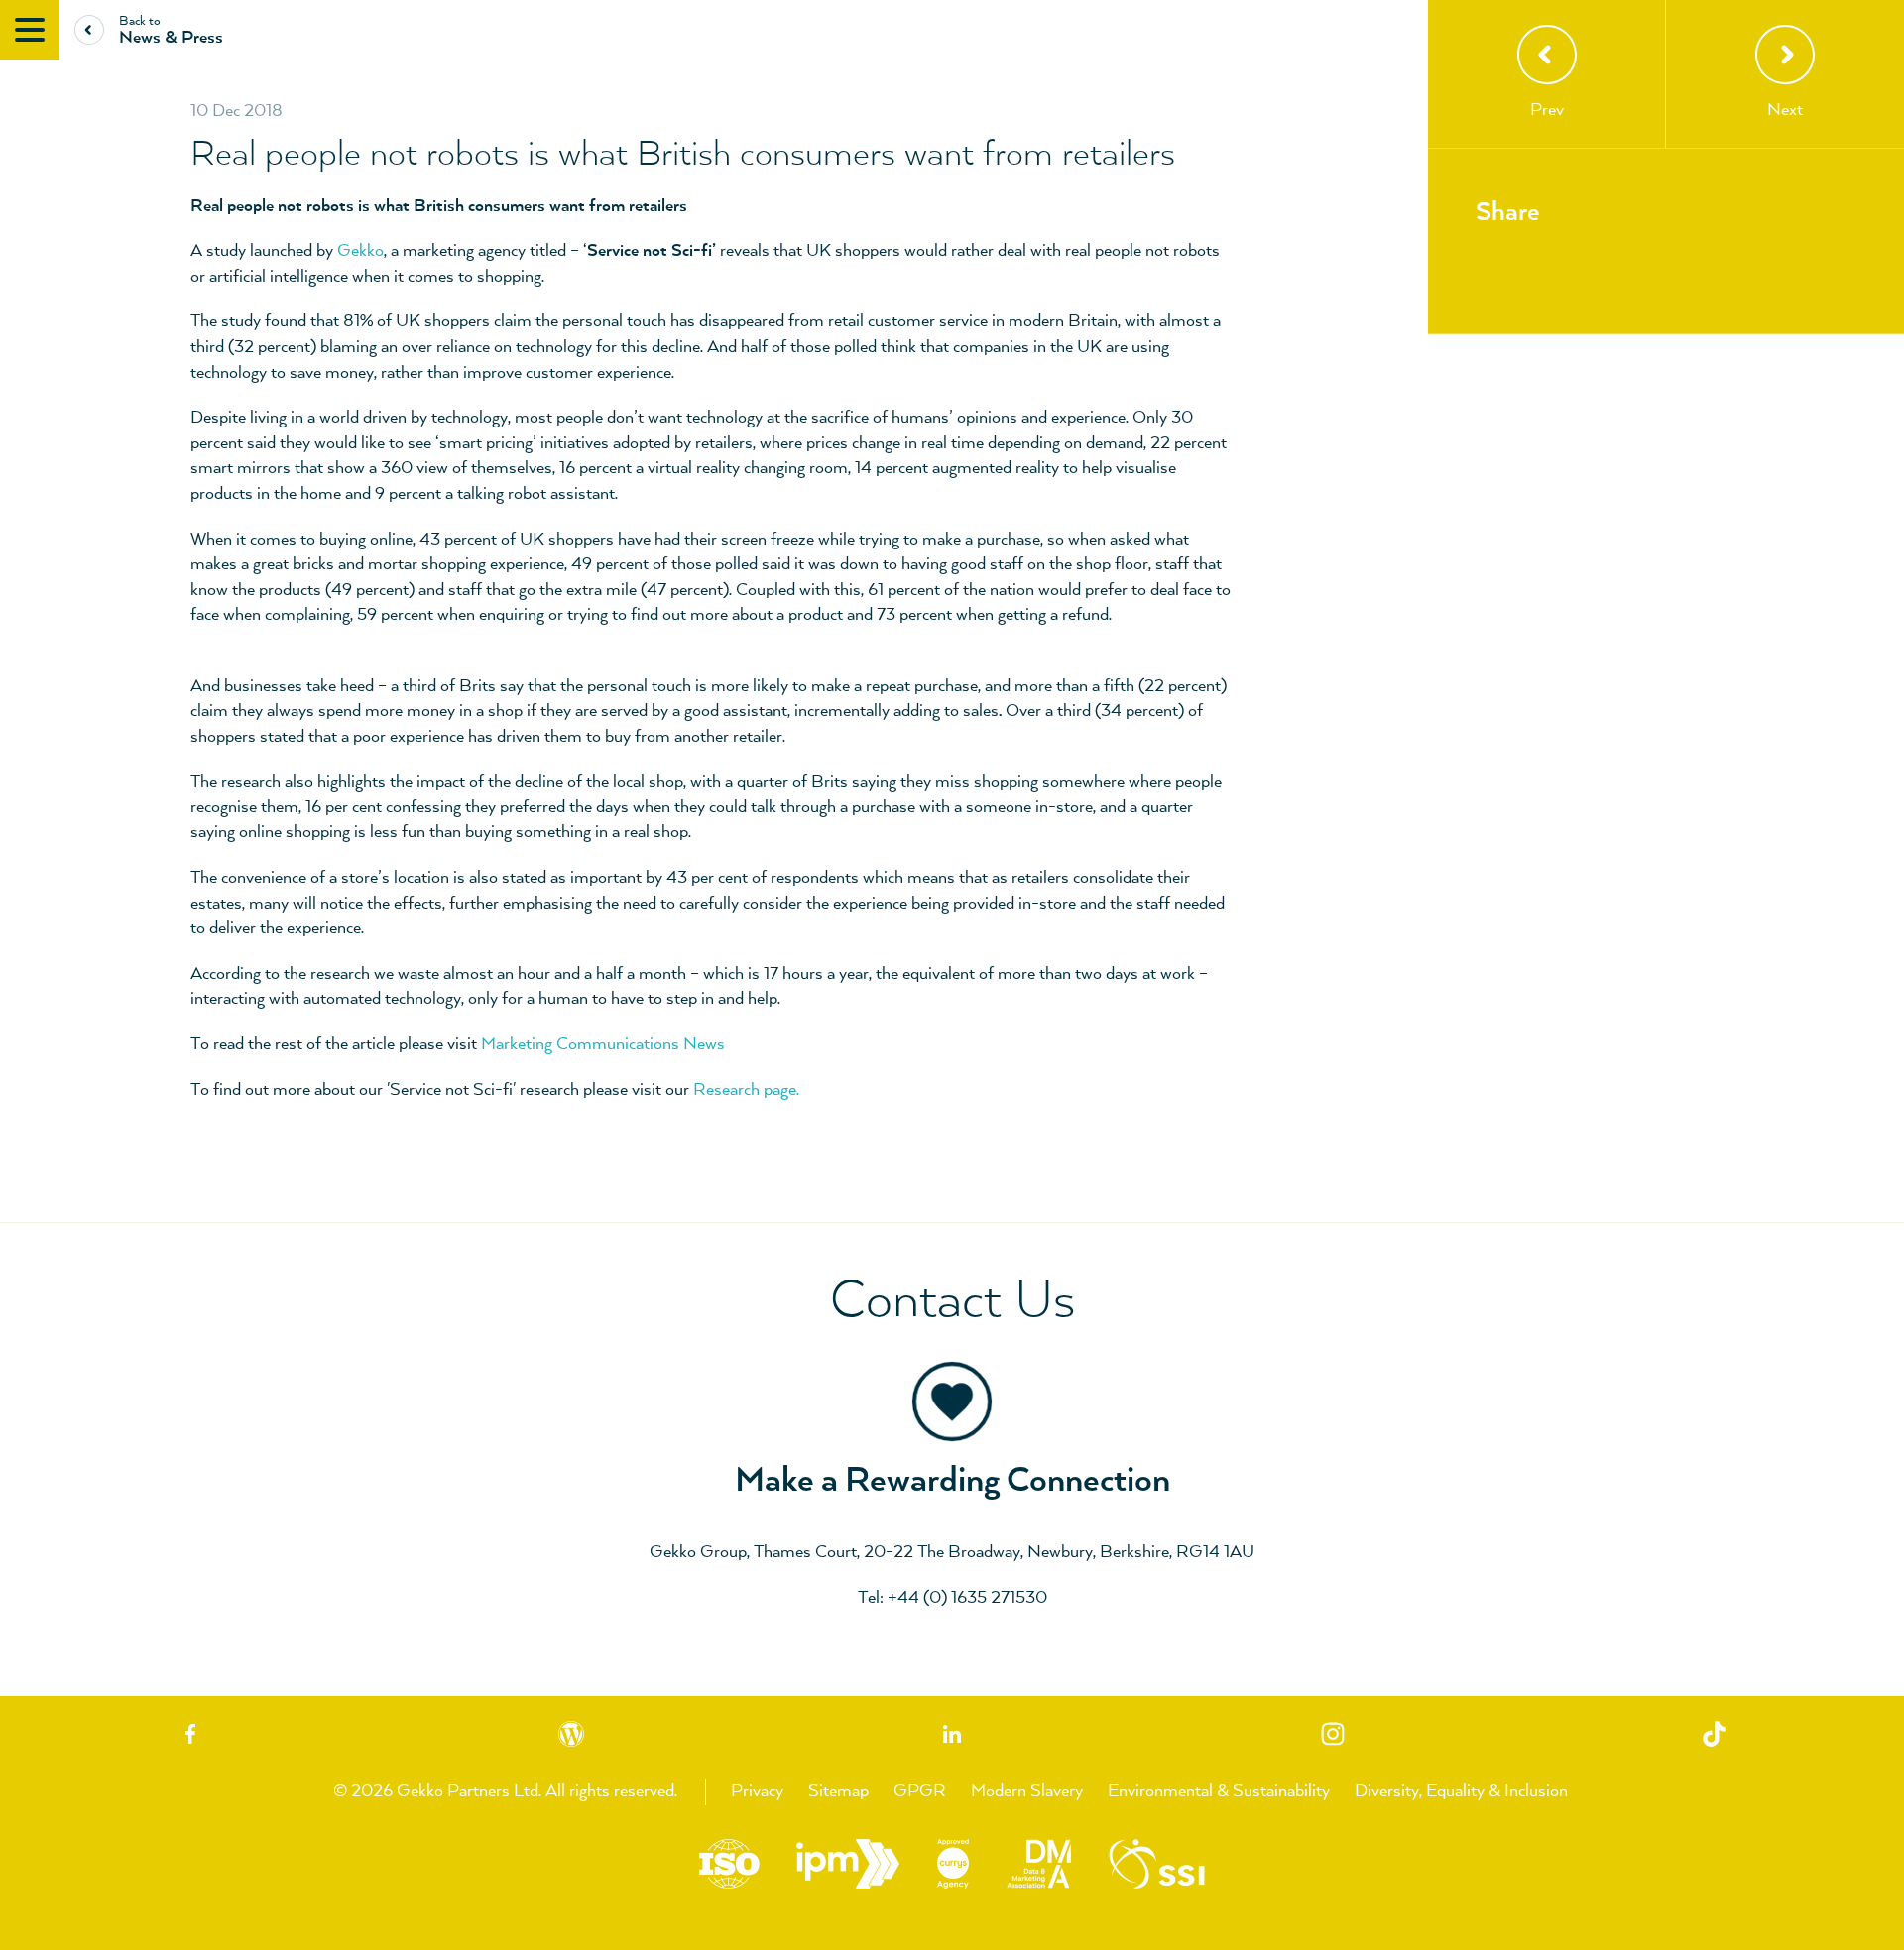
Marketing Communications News (603, 1044)
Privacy (757, 1791)
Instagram (1333, 1733)
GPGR (920, 1791)
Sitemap (838, 1791)
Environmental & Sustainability (1219, 1791)
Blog (571, 1733)
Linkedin (952, 1733)
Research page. (746, 1090)
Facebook (190, 1733)
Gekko (360, 251)
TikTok (1714, 1733)
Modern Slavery (1027, 1791)
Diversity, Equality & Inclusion (1461, 1791)
